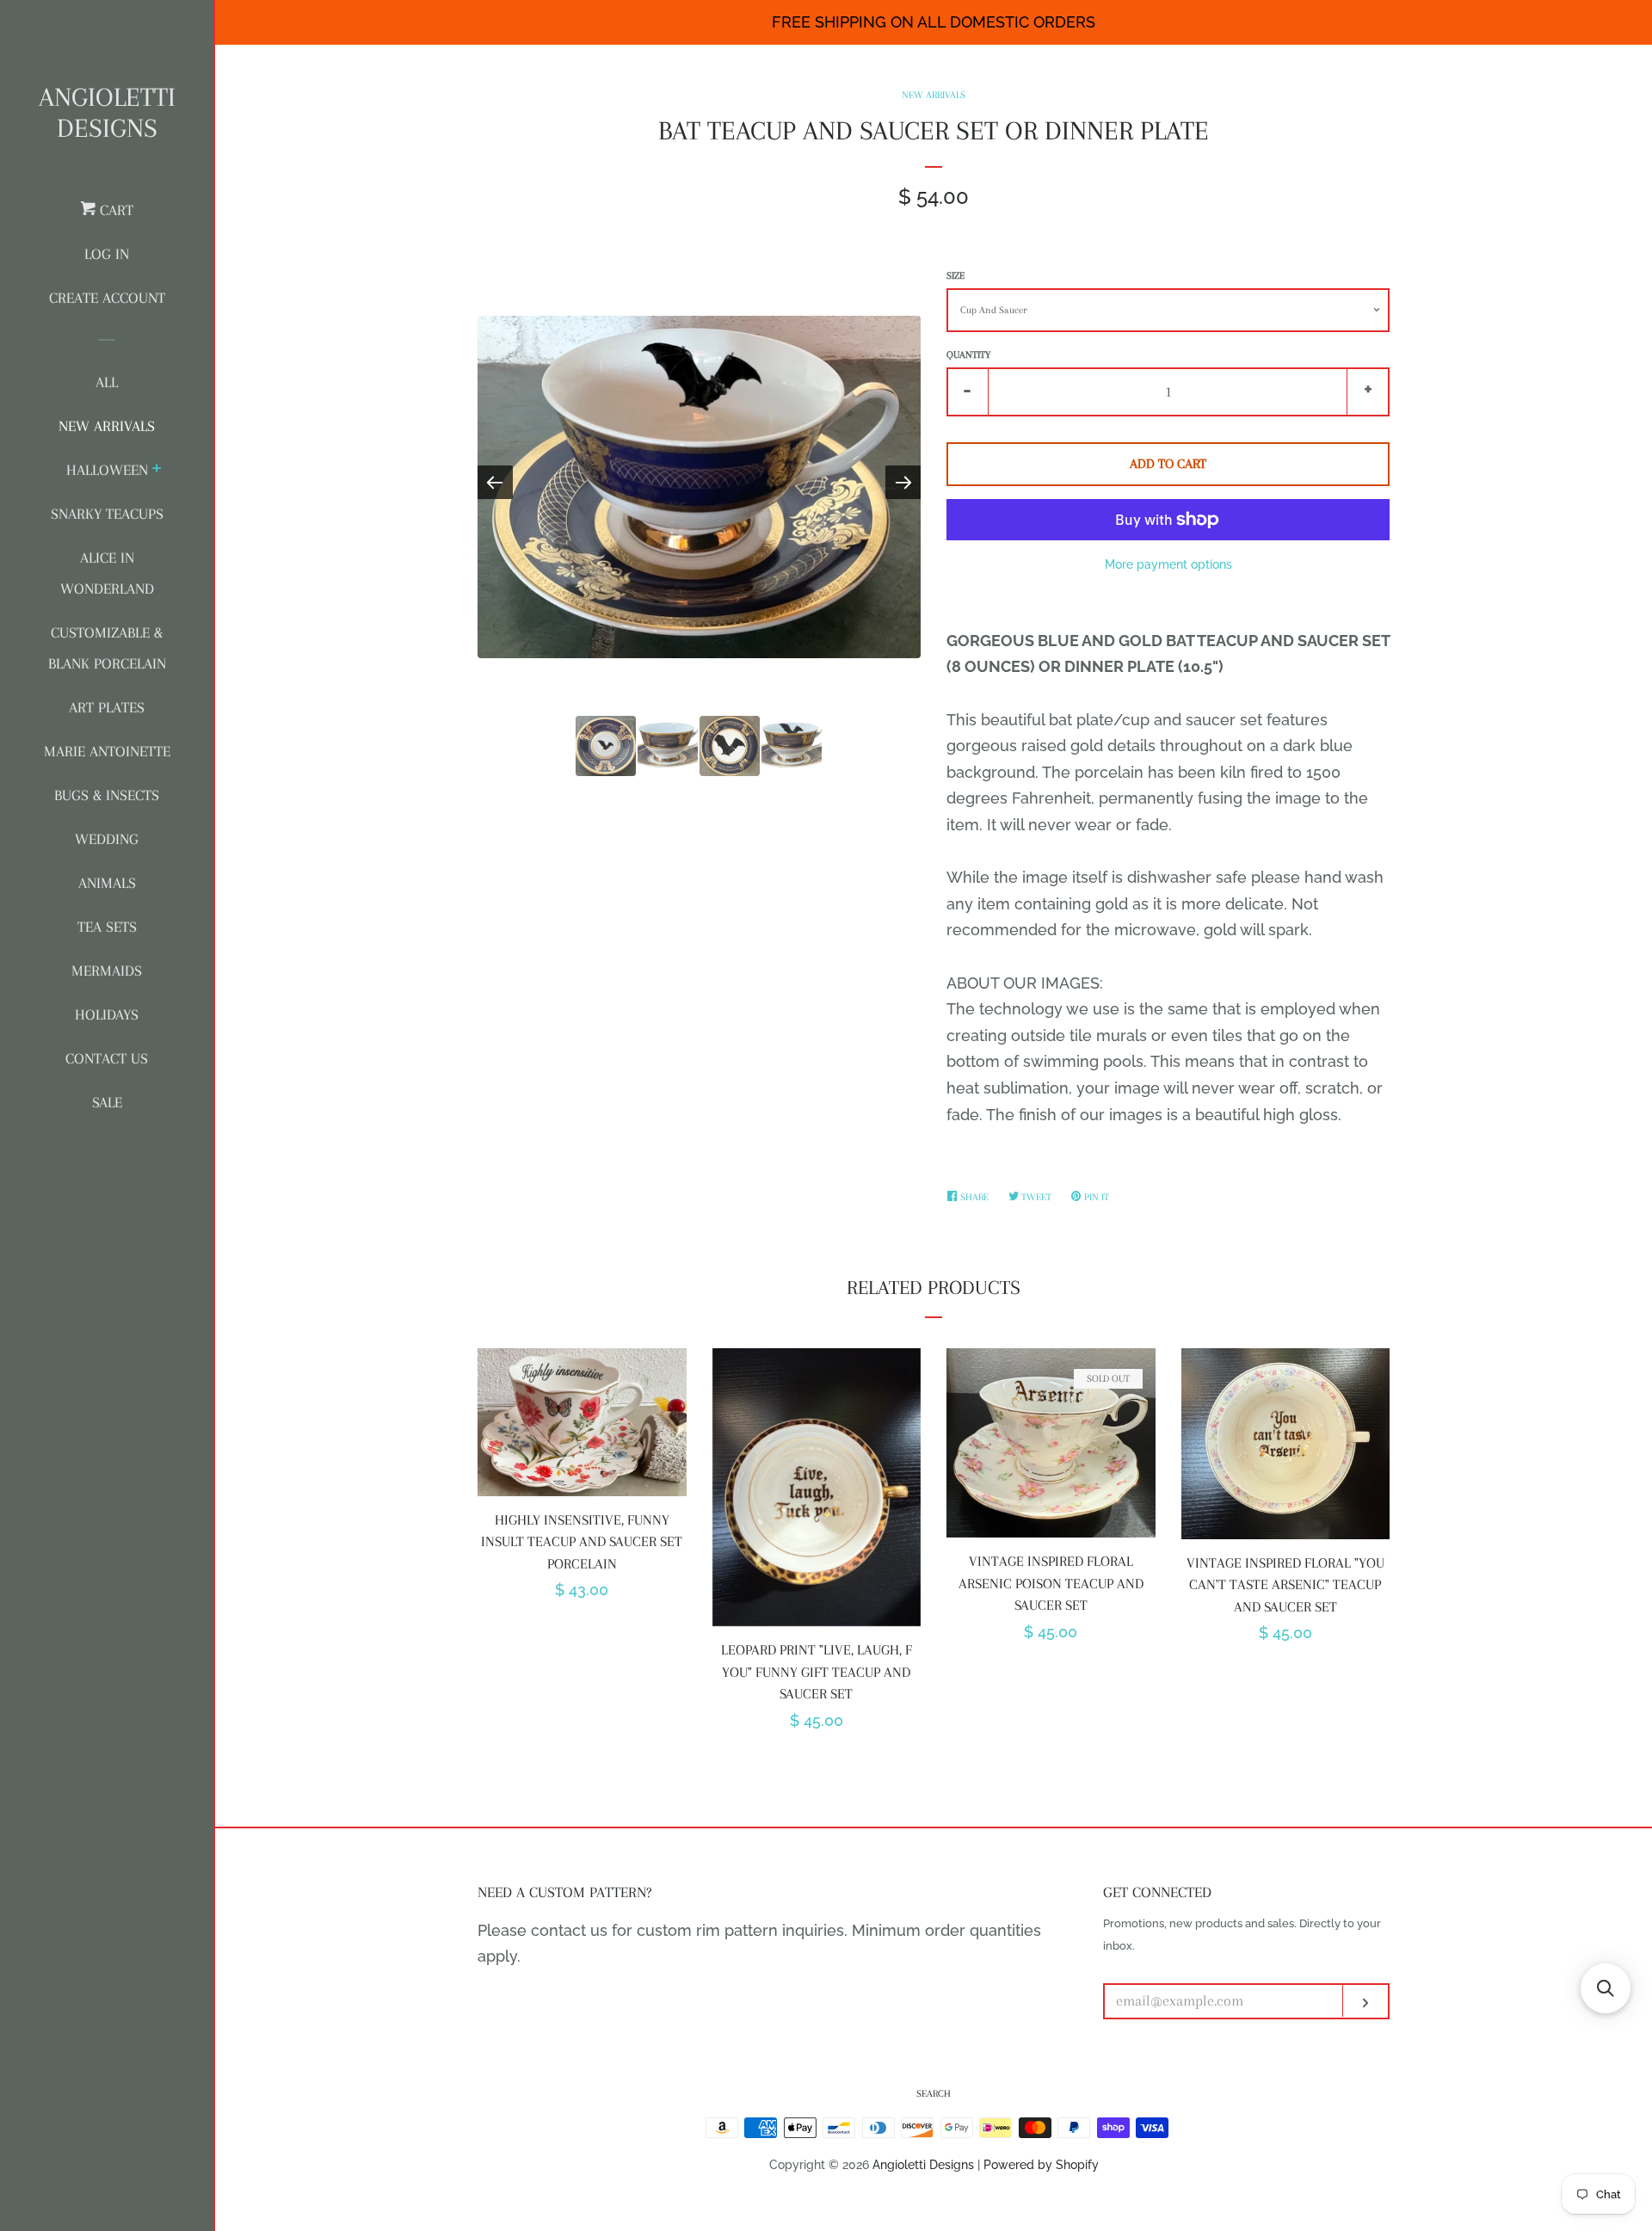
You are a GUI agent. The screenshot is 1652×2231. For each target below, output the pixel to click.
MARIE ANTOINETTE (107, 751)
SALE (107, 1102)
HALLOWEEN (107, 470)
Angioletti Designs (107, 112)
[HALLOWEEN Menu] (157, 471)
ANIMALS (107, 883)
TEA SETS (107, 927)
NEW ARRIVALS (107, 426)
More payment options (1168, 564)
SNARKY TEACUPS (107, 514)
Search (934, 2094)
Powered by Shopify (1041, 2164)
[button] (1606, 1988)
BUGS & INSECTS (107, 795)
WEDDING (107, 839)
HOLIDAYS (107, 1014)
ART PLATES (107, 707)
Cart (114, 210)
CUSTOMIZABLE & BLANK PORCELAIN (107, 648)
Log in (107, 254)
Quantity (968, 355)
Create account (107, 298)
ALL (107, 382)
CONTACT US (107, 1058)
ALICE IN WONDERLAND (107, 573)
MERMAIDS (107, 971)
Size (955, 276)
